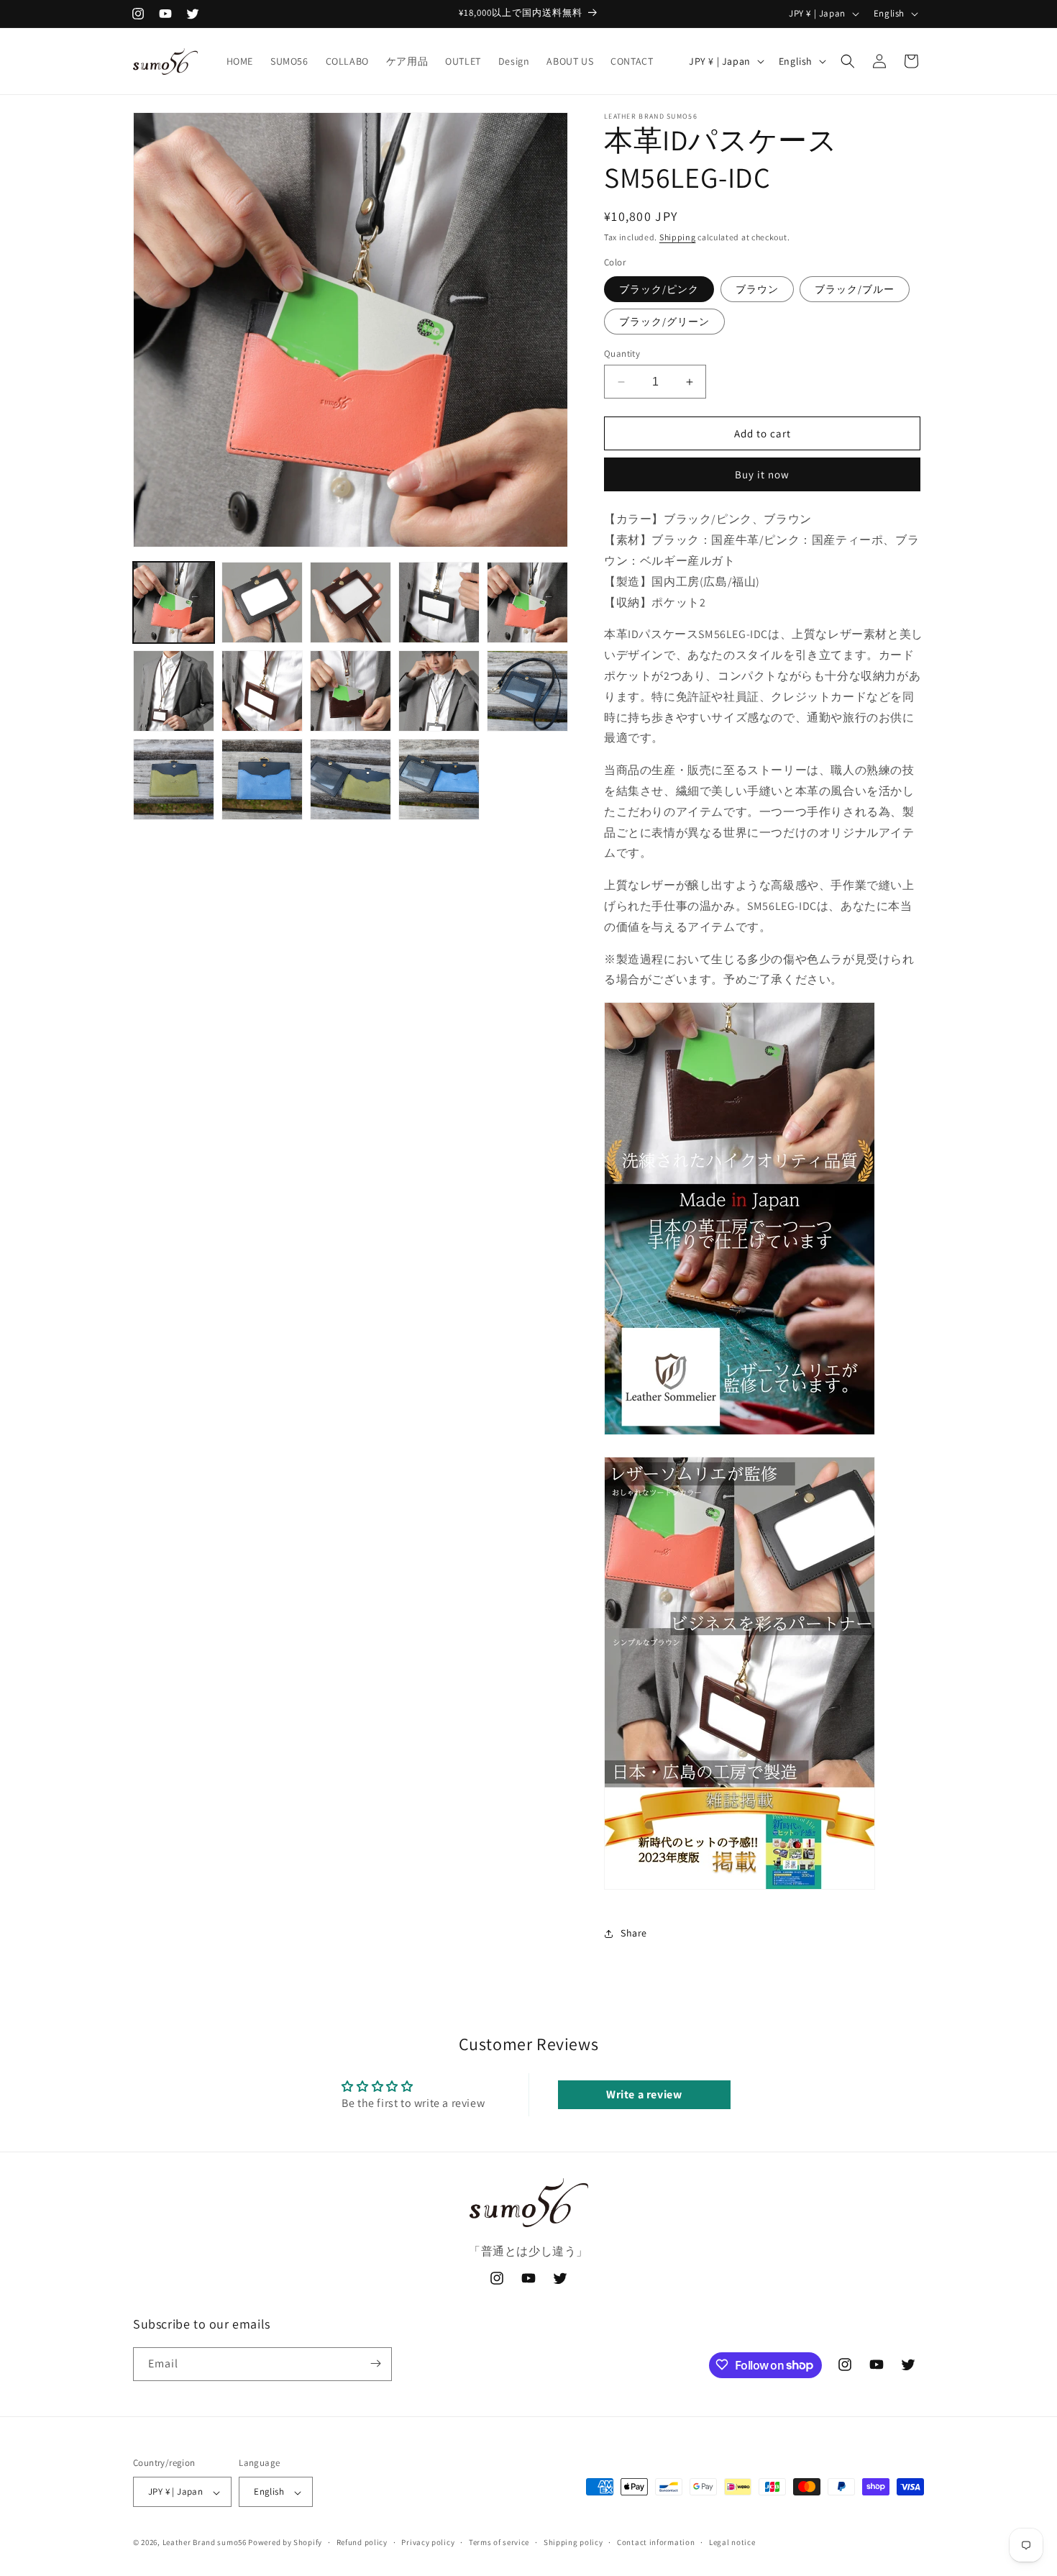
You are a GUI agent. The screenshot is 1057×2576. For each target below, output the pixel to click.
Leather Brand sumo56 (205, 2543)
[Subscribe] (375, 2363)
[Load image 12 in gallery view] (262, 779)
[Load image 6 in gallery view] (174, 691)
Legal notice (732, 2542)
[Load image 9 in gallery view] (439, 691)
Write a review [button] (644, 2094)
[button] (848, 61)
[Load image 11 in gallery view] (174, 779)
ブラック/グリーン (664, 322)
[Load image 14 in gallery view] (439, 779)
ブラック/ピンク (659, 289)
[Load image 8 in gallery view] (351, 691)
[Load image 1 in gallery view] (174, 602)
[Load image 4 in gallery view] (439, 602)
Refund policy (362, 2542)
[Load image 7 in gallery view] (262, 691)
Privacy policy (428, 2542)
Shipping (678, 237)
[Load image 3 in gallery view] (351, 602)
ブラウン (757, 289)
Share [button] (634, 1933)
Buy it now (762, 474)
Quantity (622, 354)
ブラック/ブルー (855, 289)
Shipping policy (573, 2542)
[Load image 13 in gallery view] (351, 779)
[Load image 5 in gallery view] (527, 602)
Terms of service (499, 2542)
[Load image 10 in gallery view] (527, 691)
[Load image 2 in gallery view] (262, 602)
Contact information (656, 2542)
